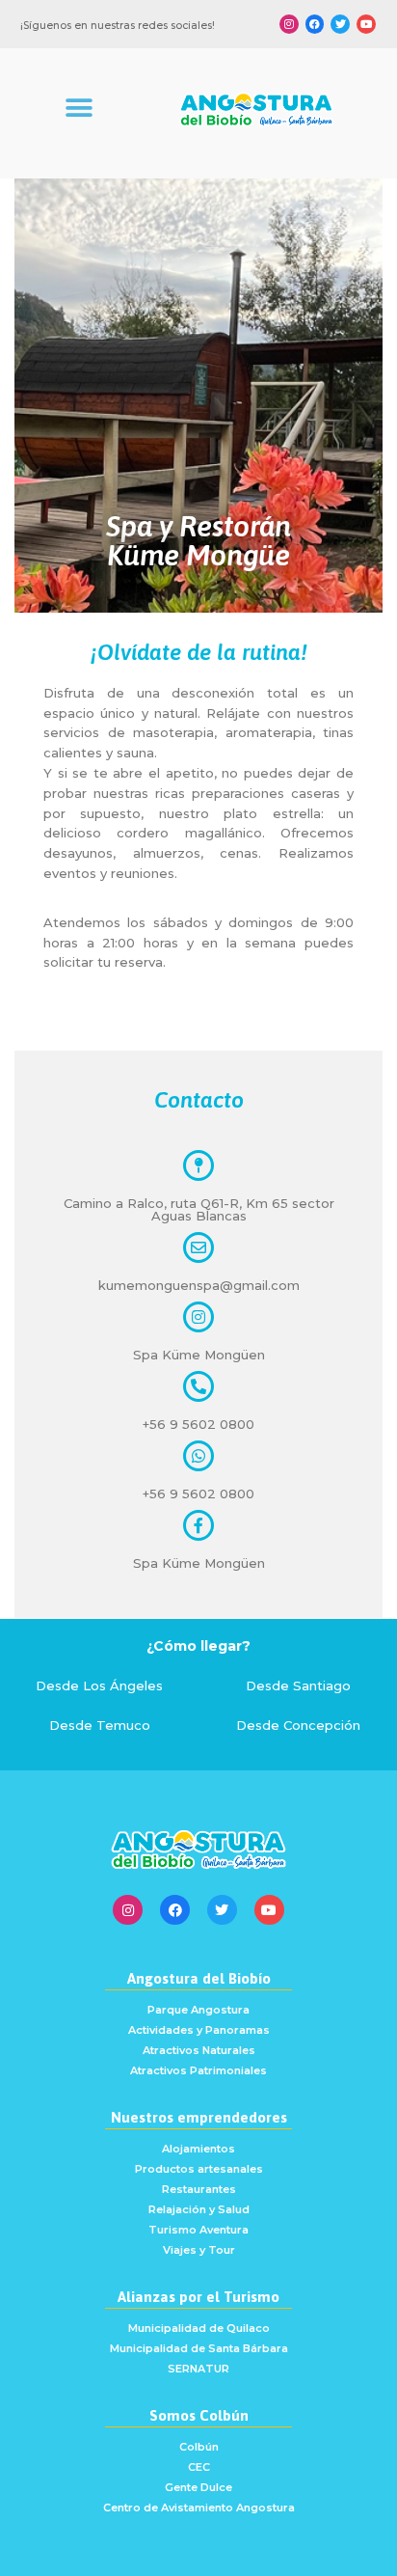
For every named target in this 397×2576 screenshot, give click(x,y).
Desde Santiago (298, 1685)
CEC (199, 2467)
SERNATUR (198, 2369)
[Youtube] (366, 24)
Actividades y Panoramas (199, 2030)
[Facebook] (315, 24)
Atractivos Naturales (199, 2050)
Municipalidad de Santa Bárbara (199, 2348)
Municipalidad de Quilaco (199, 2328)
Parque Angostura (198, 2010)
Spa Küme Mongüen (199, 1355)
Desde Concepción (298, 1725)
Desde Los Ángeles (99, 1685)
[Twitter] (340, 24)
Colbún (199, 2447)
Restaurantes (199, 2189)
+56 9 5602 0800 (198, 1424)
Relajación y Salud (199, 2209)
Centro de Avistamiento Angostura (199, 2507)
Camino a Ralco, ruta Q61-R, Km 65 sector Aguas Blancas (199, 1209)
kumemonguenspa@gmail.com (199, 1285)
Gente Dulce (198, 2487)
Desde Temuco (100, 1725)
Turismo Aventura (198, 2230)
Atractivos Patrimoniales (198, 2070)
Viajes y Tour (199, 2250)
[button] (79, 109)
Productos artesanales (199, 2169)
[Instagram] (289, 24)
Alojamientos (198, 2149)
